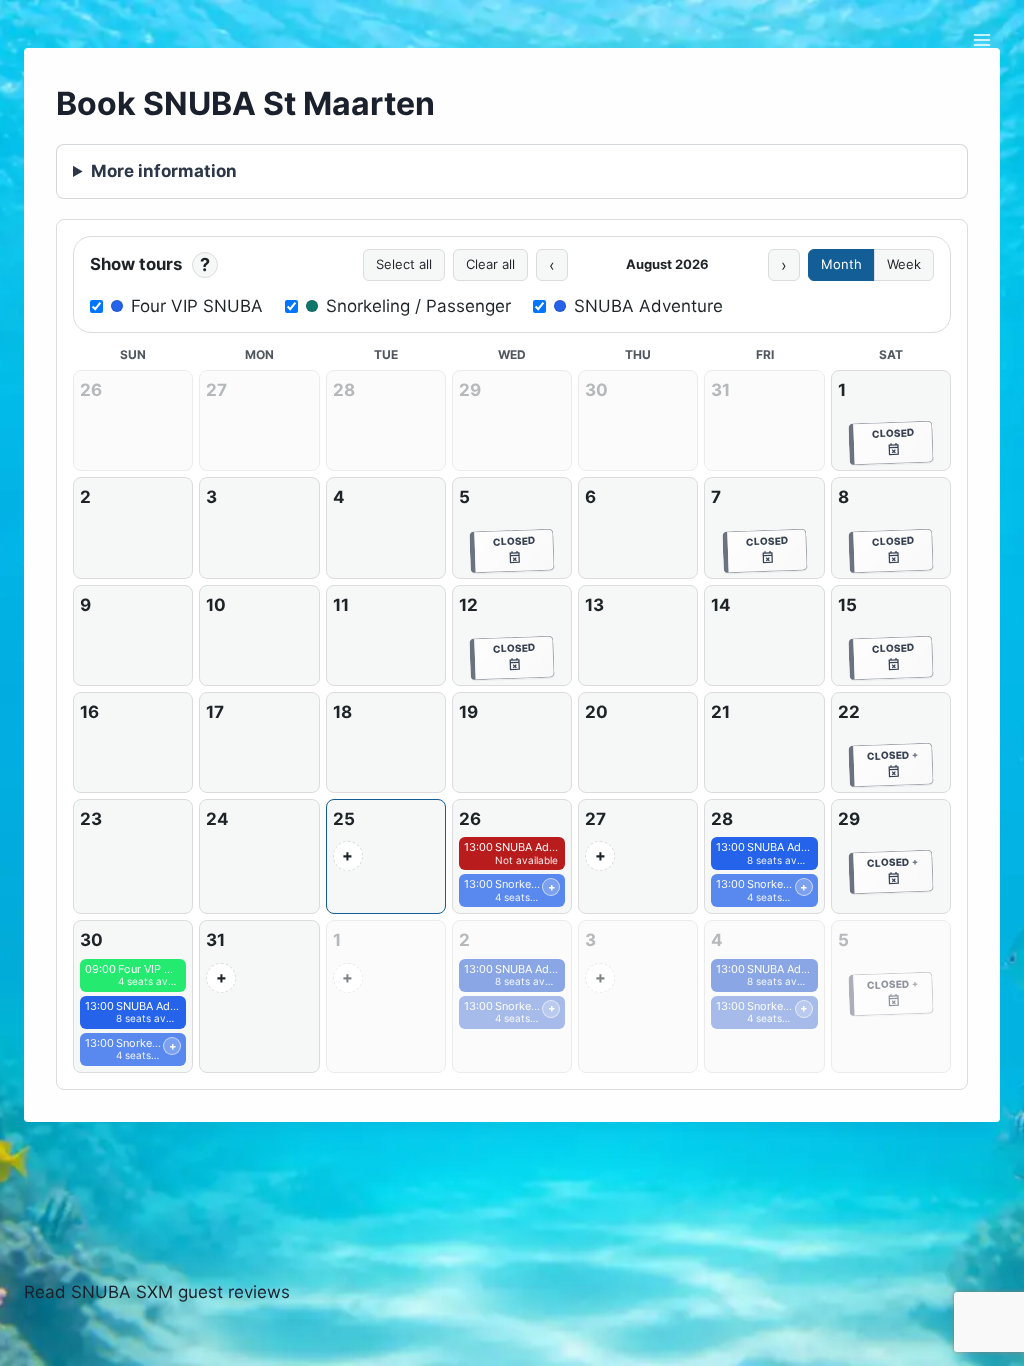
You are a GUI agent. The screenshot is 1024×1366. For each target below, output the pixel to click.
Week (904, 264)
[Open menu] (981, 39)
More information (164, 171)
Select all (404, 264)
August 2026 (667, 264)
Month (841, 264)
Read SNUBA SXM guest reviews (157, 1292)
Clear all (490, 264)
